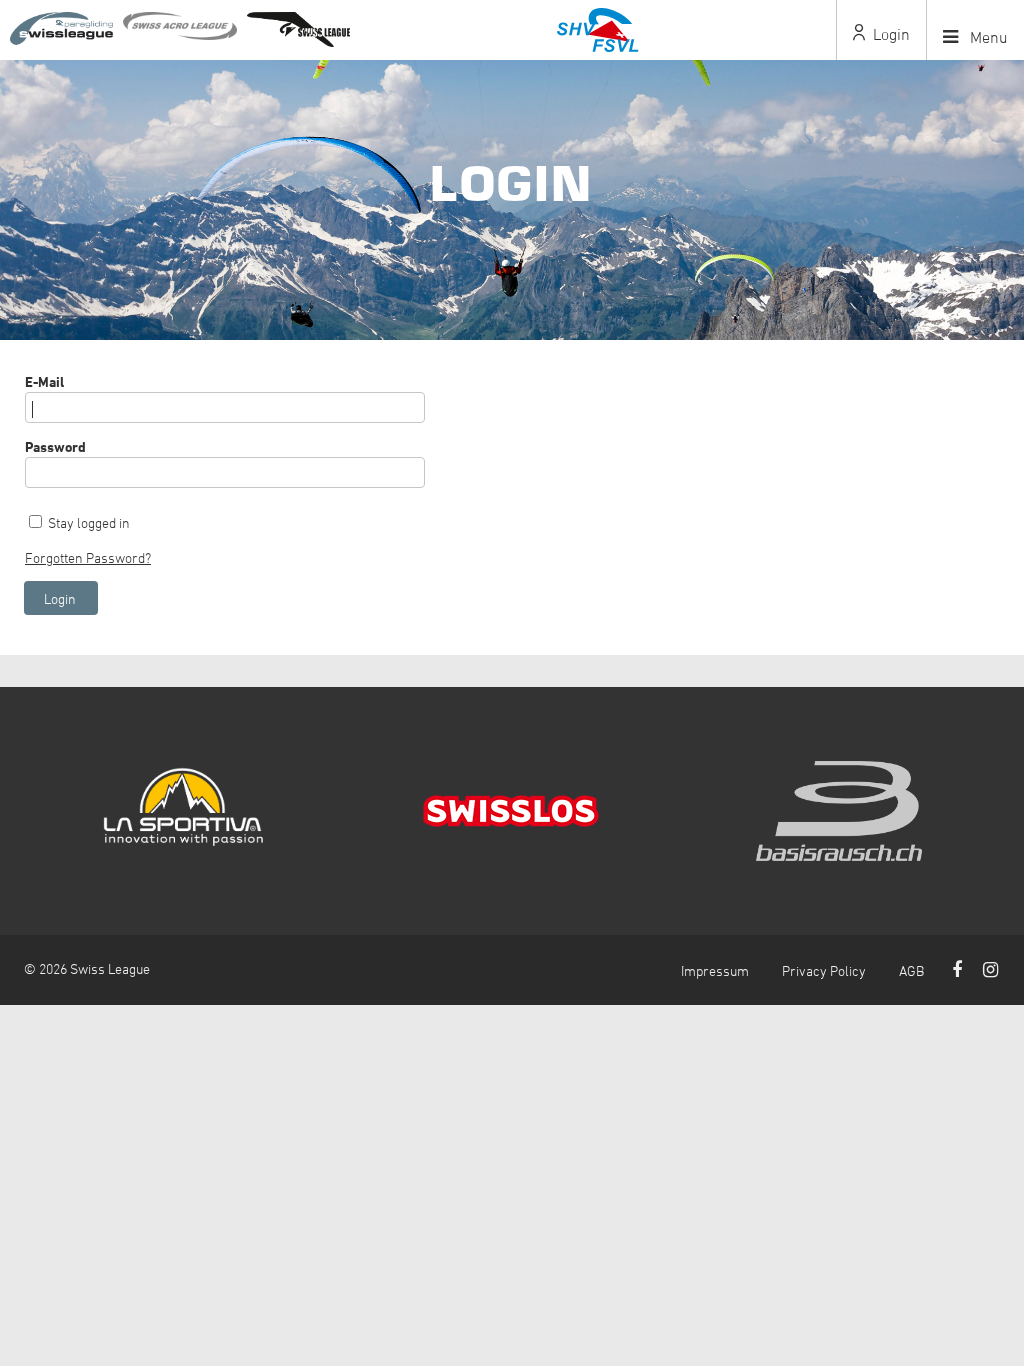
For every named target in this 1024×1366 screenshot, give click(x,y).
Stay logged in (89, 522)
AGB (911, 970)
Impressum (715, 970)
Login (889, 34)
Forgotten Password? (88, 557)
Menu (987, 37)
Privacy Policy (824, 970)
